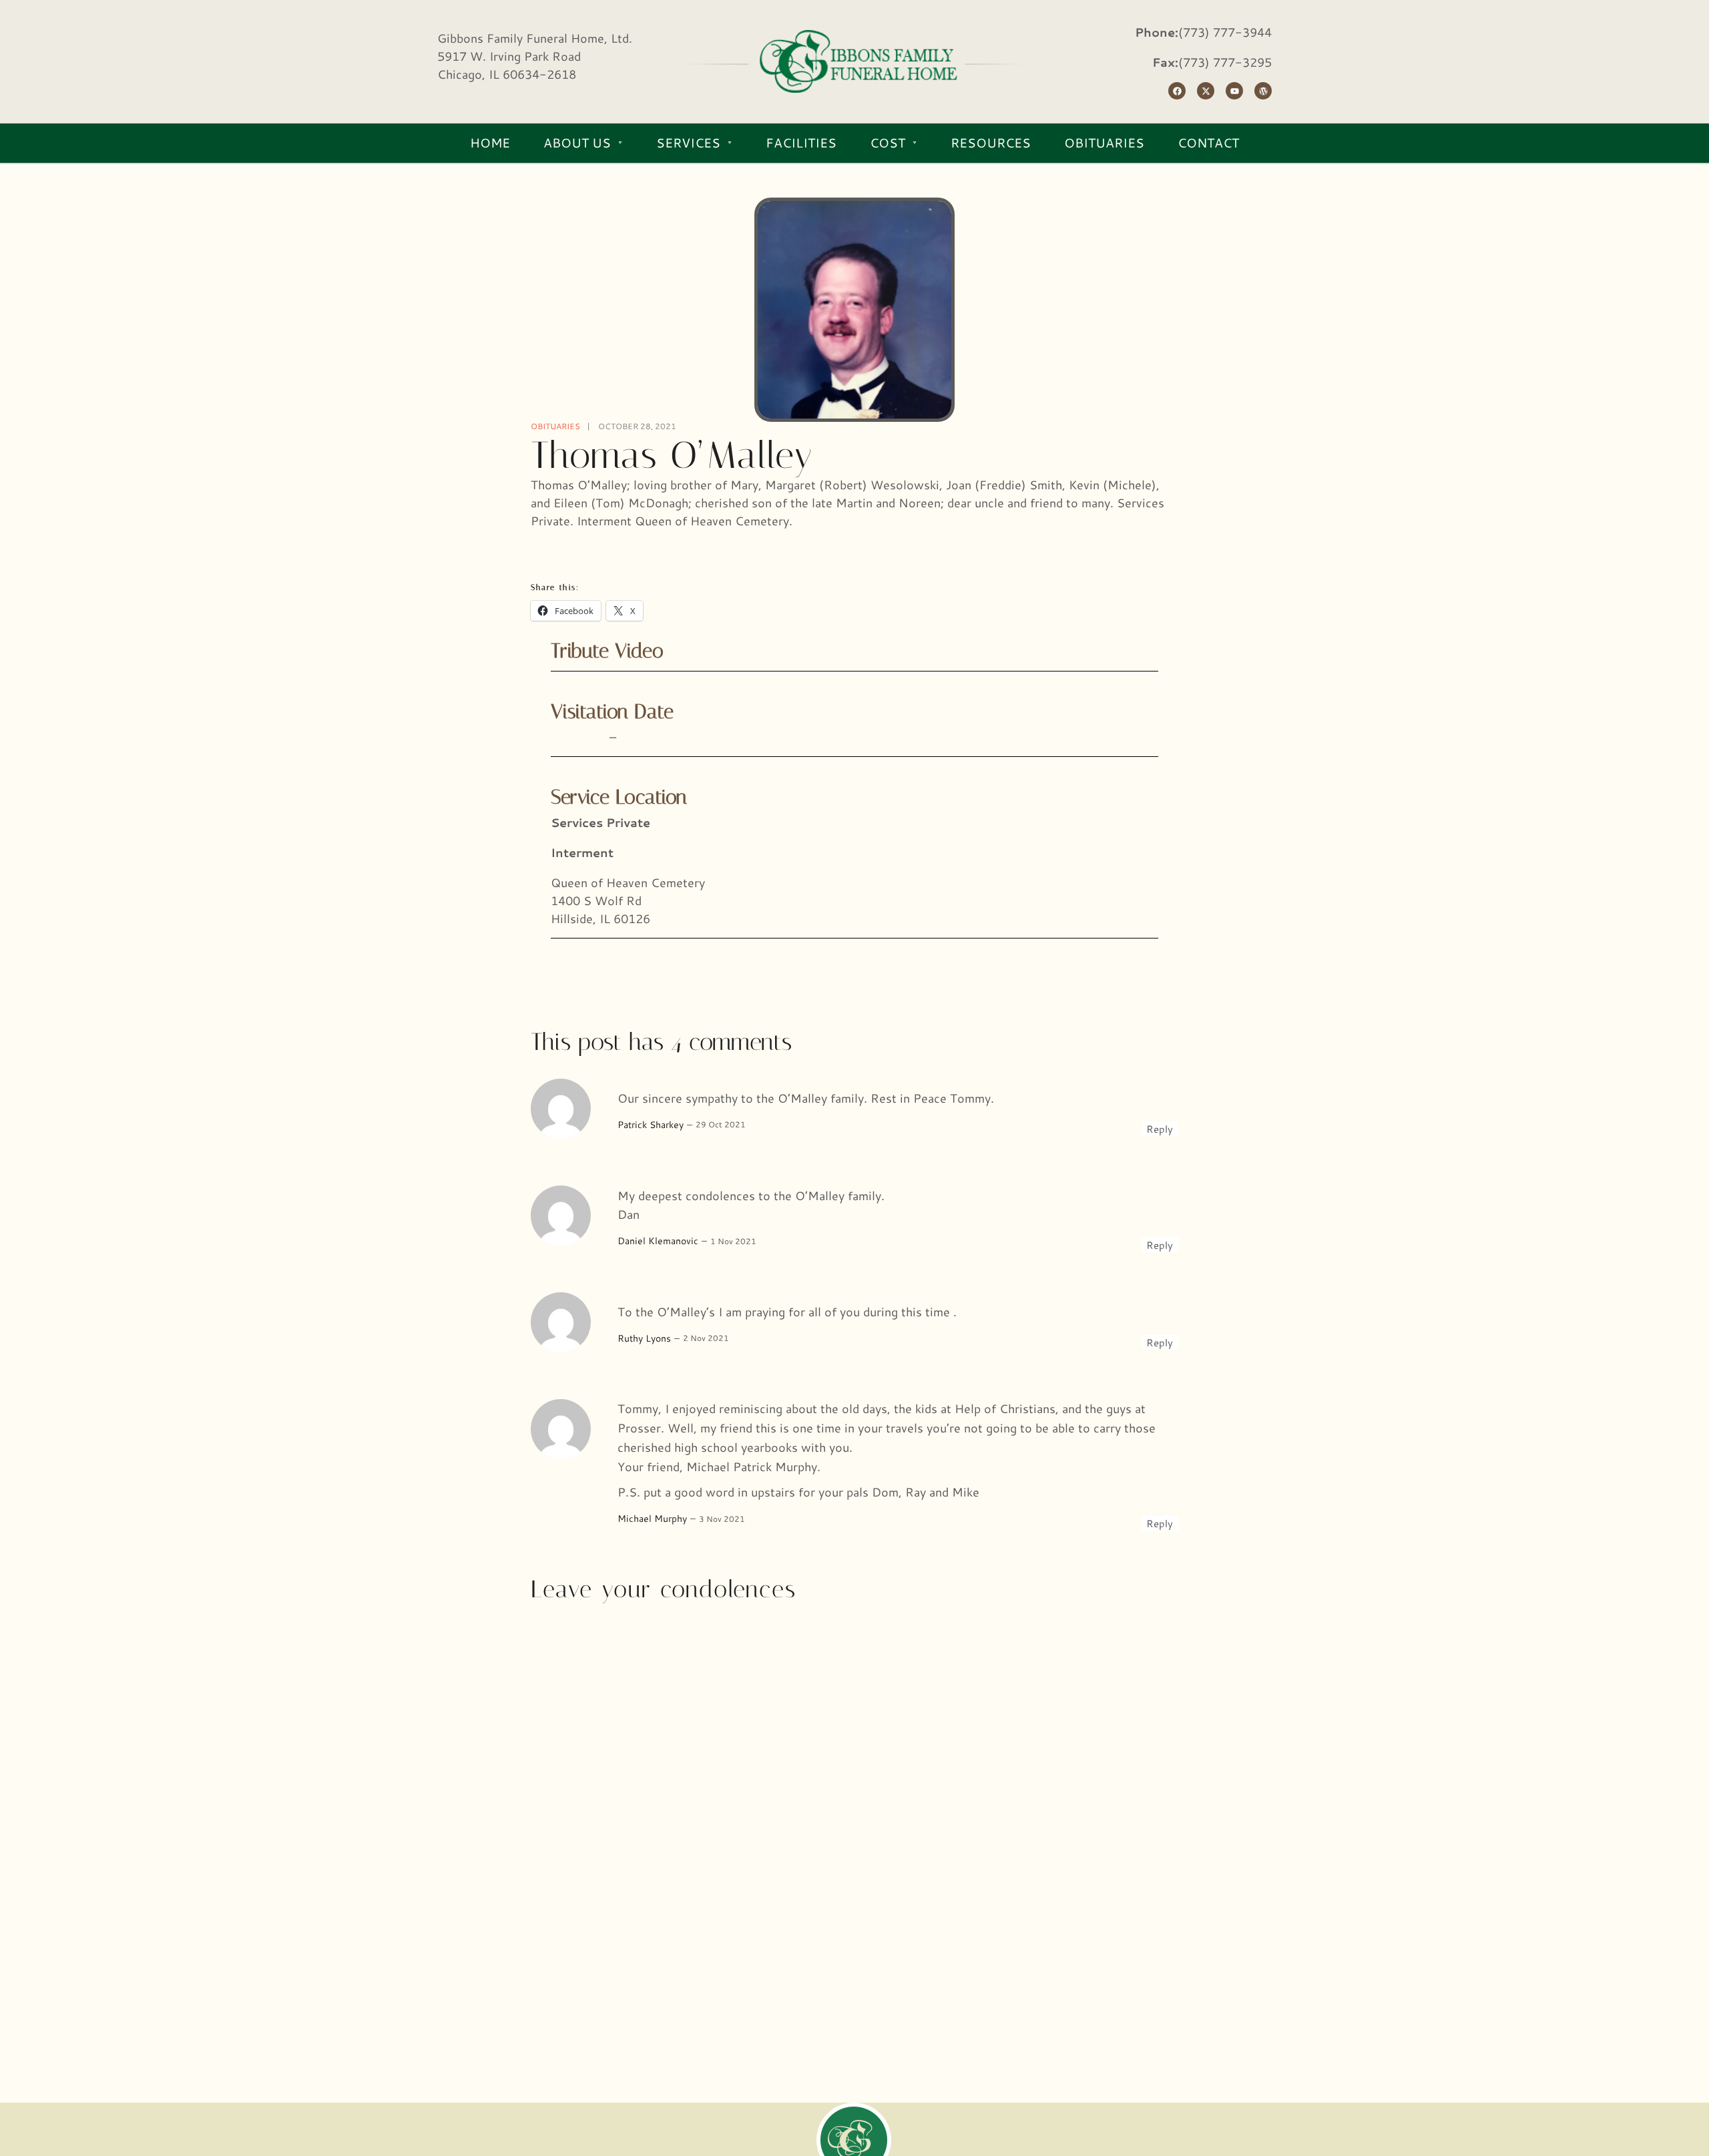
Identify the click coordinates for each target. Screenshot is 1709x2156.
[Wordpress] (1263, 91)
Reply (1160, 1129)
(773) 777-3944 (1225, 32)
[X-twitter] (1206, 91)
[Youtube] (1234, 91)
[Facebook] (1177, 91)
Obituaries (555, 426)
